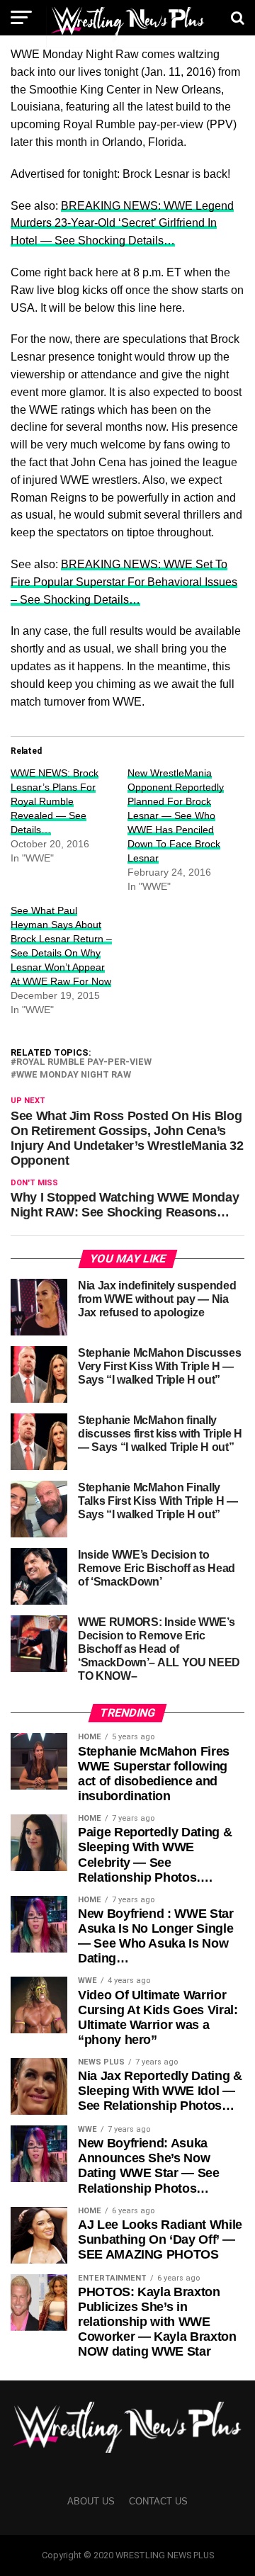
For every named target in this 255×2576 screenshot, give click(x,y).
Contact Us (158, 2501)
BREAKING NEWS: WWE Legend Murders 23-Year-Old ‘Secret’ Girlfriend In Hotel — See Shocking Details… (122, 224)
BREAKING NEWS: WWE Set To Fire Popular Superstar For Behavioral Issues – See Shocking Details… (124, 582)
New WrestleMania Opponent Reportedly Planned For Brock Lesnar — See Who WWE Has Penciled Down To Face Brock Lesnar (176, 815)
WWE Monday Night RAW (74, 1075)
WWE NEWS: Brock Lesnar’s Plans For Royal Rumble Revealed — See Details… (55, 801)
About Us (91, 2501)
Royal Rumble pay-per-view (84, 1062)
